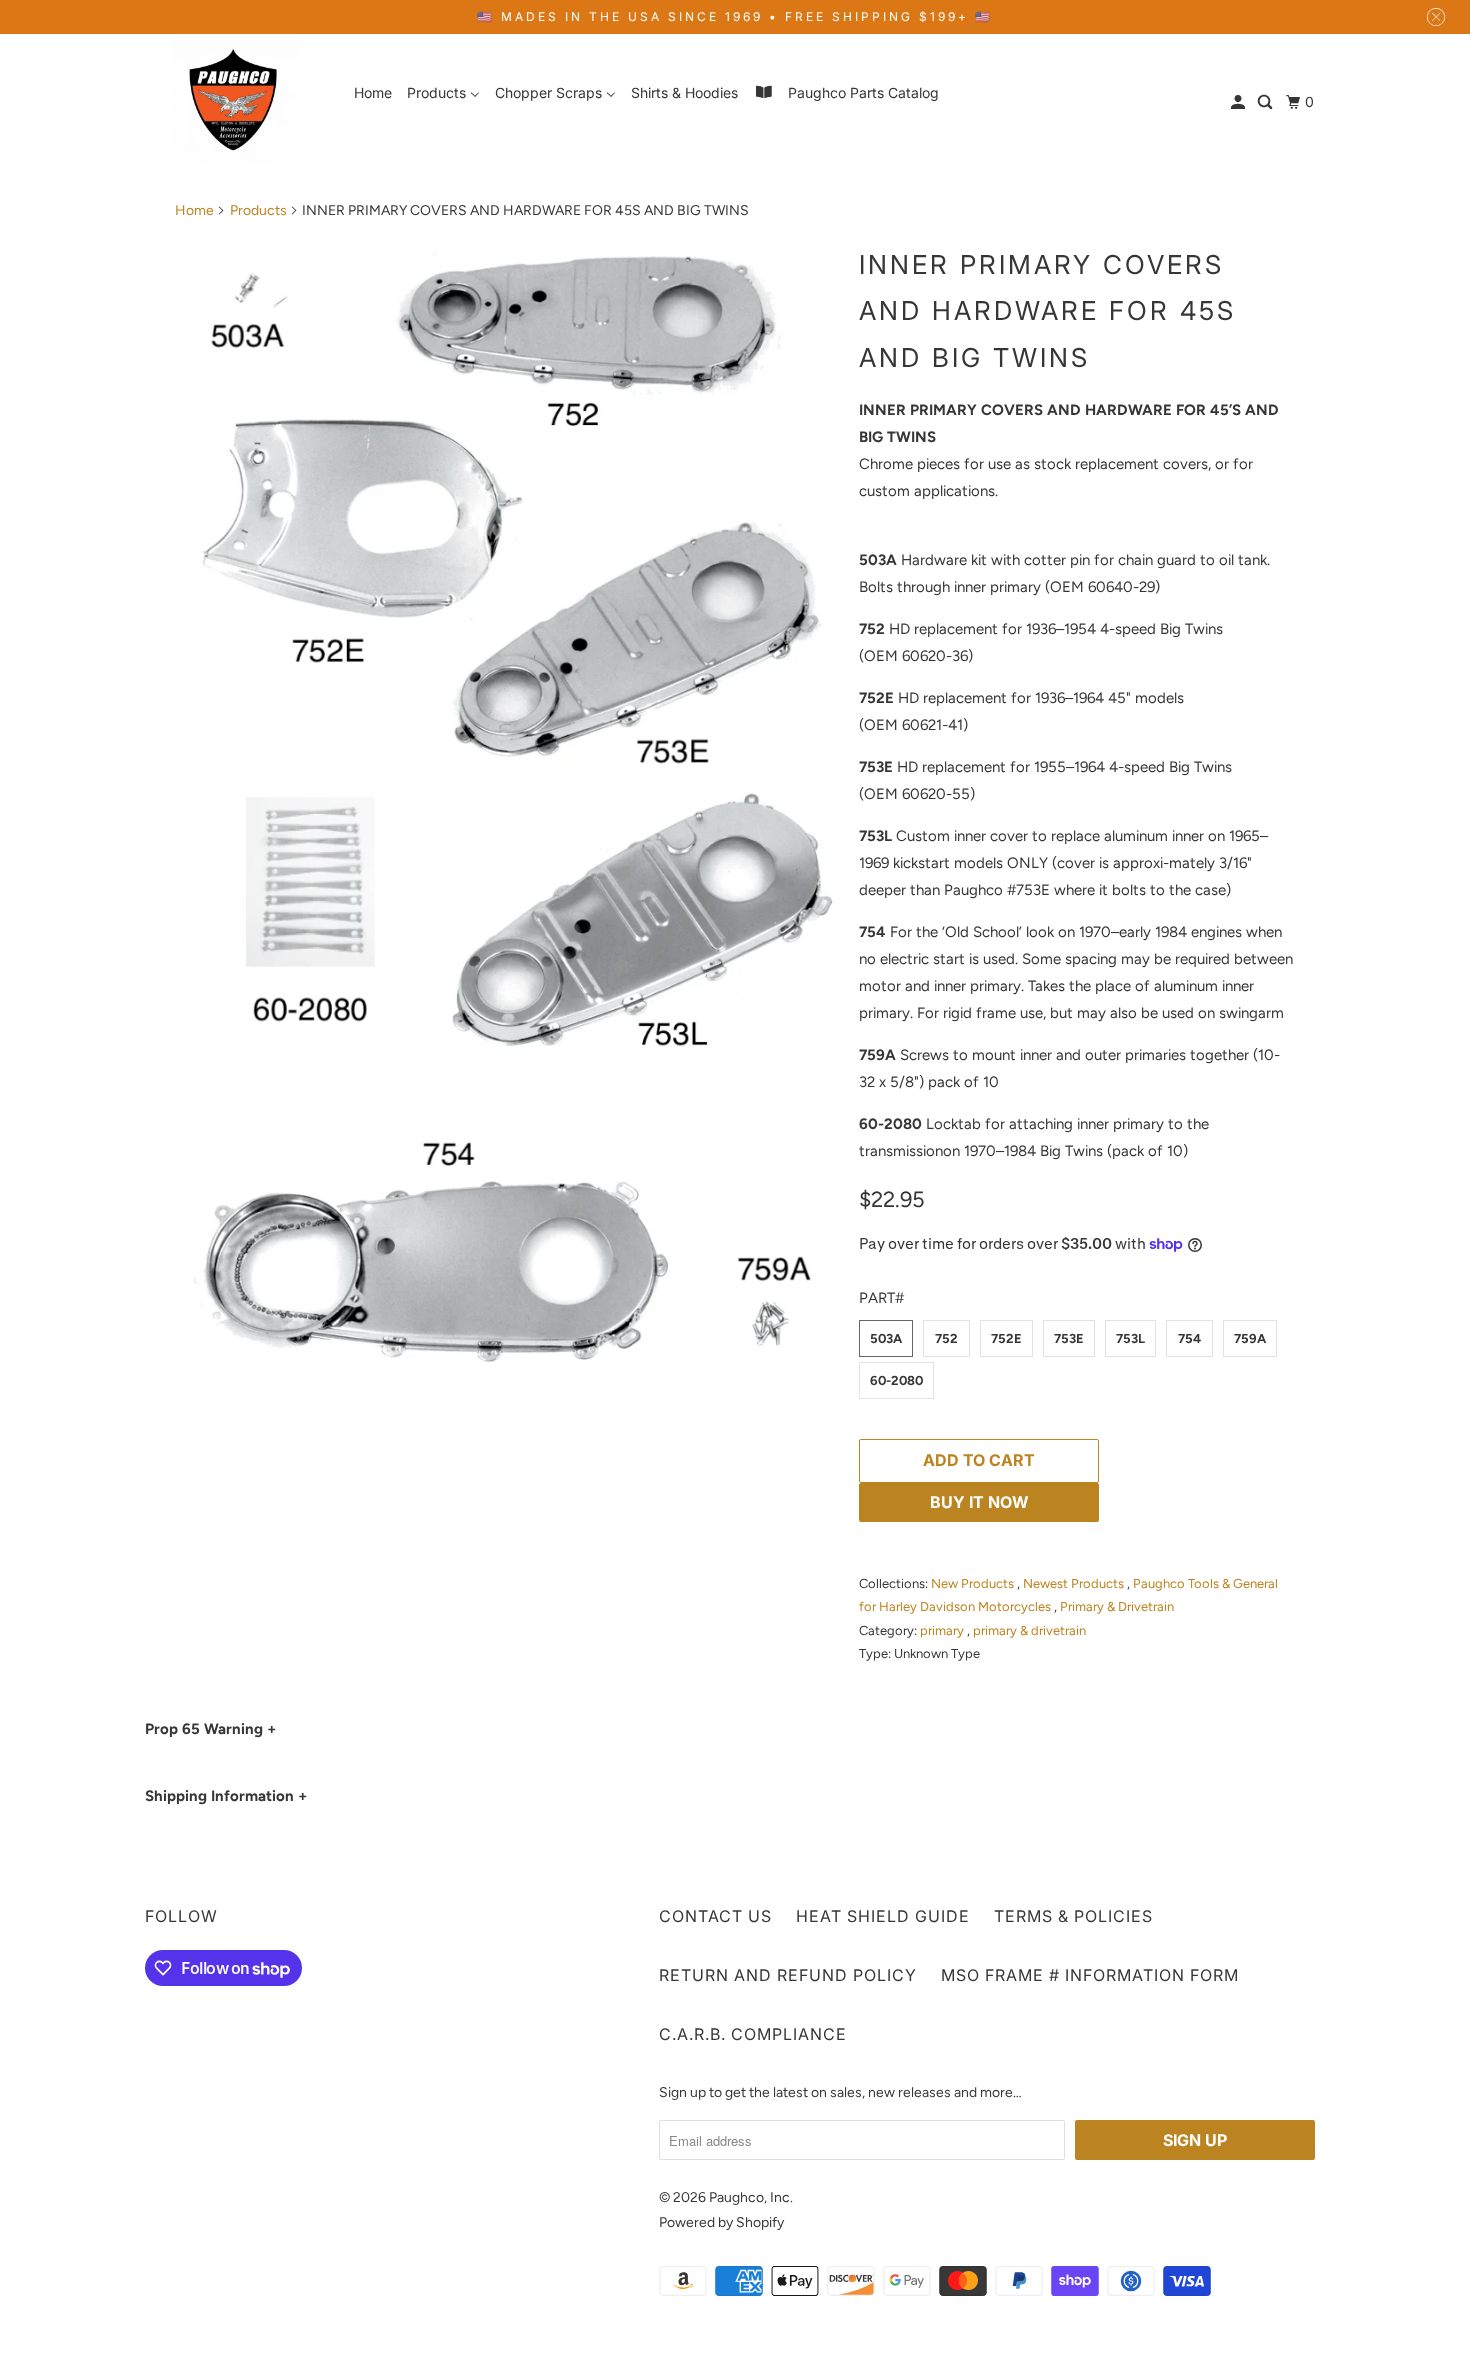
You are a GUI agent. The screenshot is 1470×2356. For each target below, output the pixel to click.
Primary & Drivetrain (1117, 1606)
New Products (974, 1583)
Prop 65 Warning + (210, 1729)
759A (1250, 1338)
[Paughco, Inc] (235, 101)
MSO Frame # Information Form (1090, 1975)
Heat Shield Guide (883, 1916)
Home (194, 210)
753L (1130, 1338)
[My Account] (1239, 102)
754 (1189, 1338)
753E (1069, 1338)
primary (943, 1630)
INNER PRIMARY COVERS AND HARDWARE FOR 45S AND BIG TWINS (1047, 311)
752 (946, 1338)
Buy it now (979, 1502)
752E (1006, 1338)
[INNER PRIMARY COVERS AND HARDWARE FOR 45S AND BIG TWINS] (507, 803)
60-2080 (896, 1380)
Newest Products (1075, 1583)
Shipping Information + (226, 1796)
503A (886, 1338)
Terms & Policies (1073, 1916)
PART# (881, 1298)
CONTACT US (715, 1916)
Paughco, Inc (749, 2197)
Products (258, 210)
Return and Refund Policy (788, 1975)
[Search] (1266, 102)
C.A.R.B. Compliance (753, 2034)
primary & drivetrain (1029, 1630)
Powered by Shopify (721, 2222)
